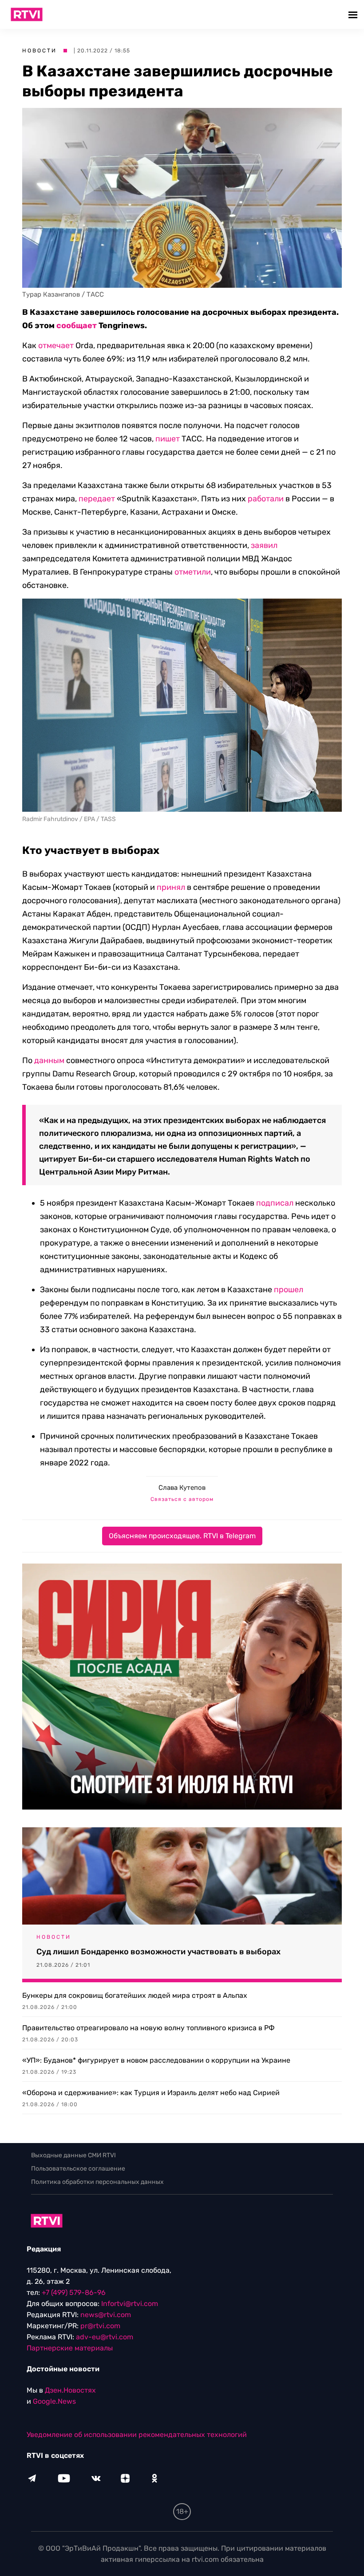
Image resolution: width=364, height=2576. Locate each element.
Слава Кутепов (182, 1488)
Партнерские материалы (70, 2348)
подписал (275, 1203)
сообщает (77, 325)
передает (97, 499)
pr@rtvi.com (100, 2326)
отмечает (56, 345)
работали (266, 499)
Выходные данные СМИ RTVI (73, 2155)
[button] (354, 14)
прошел (289, 1290)
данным (49, 1060)
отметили (193, 572)
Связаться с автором (182, 1499)
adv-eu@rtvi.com (105, 2337)
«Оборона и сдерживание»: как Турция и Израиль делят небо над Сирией (151, 2093)
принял (171, 887)
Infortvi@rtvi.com (130, 2304)
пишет (168, 439)
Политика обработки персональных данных (97, 2182)
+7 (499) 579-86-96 (74, 2292)
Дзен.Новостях (70, 2390)
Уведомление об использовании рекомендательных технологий (137, 2435)
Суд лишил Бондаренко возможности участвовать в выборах (158, 1952)
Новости (40, 51)
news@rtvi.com (106, 2315)
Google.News (54, 2401)
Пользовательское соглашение (78, 2169)
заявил (264, 545)
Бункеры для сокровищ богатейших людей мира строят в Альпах (135, 1995)
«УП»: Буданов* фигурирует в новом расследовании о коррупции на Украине (156, 2060)
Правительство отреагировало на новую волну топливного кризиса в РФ (148, 2028)
